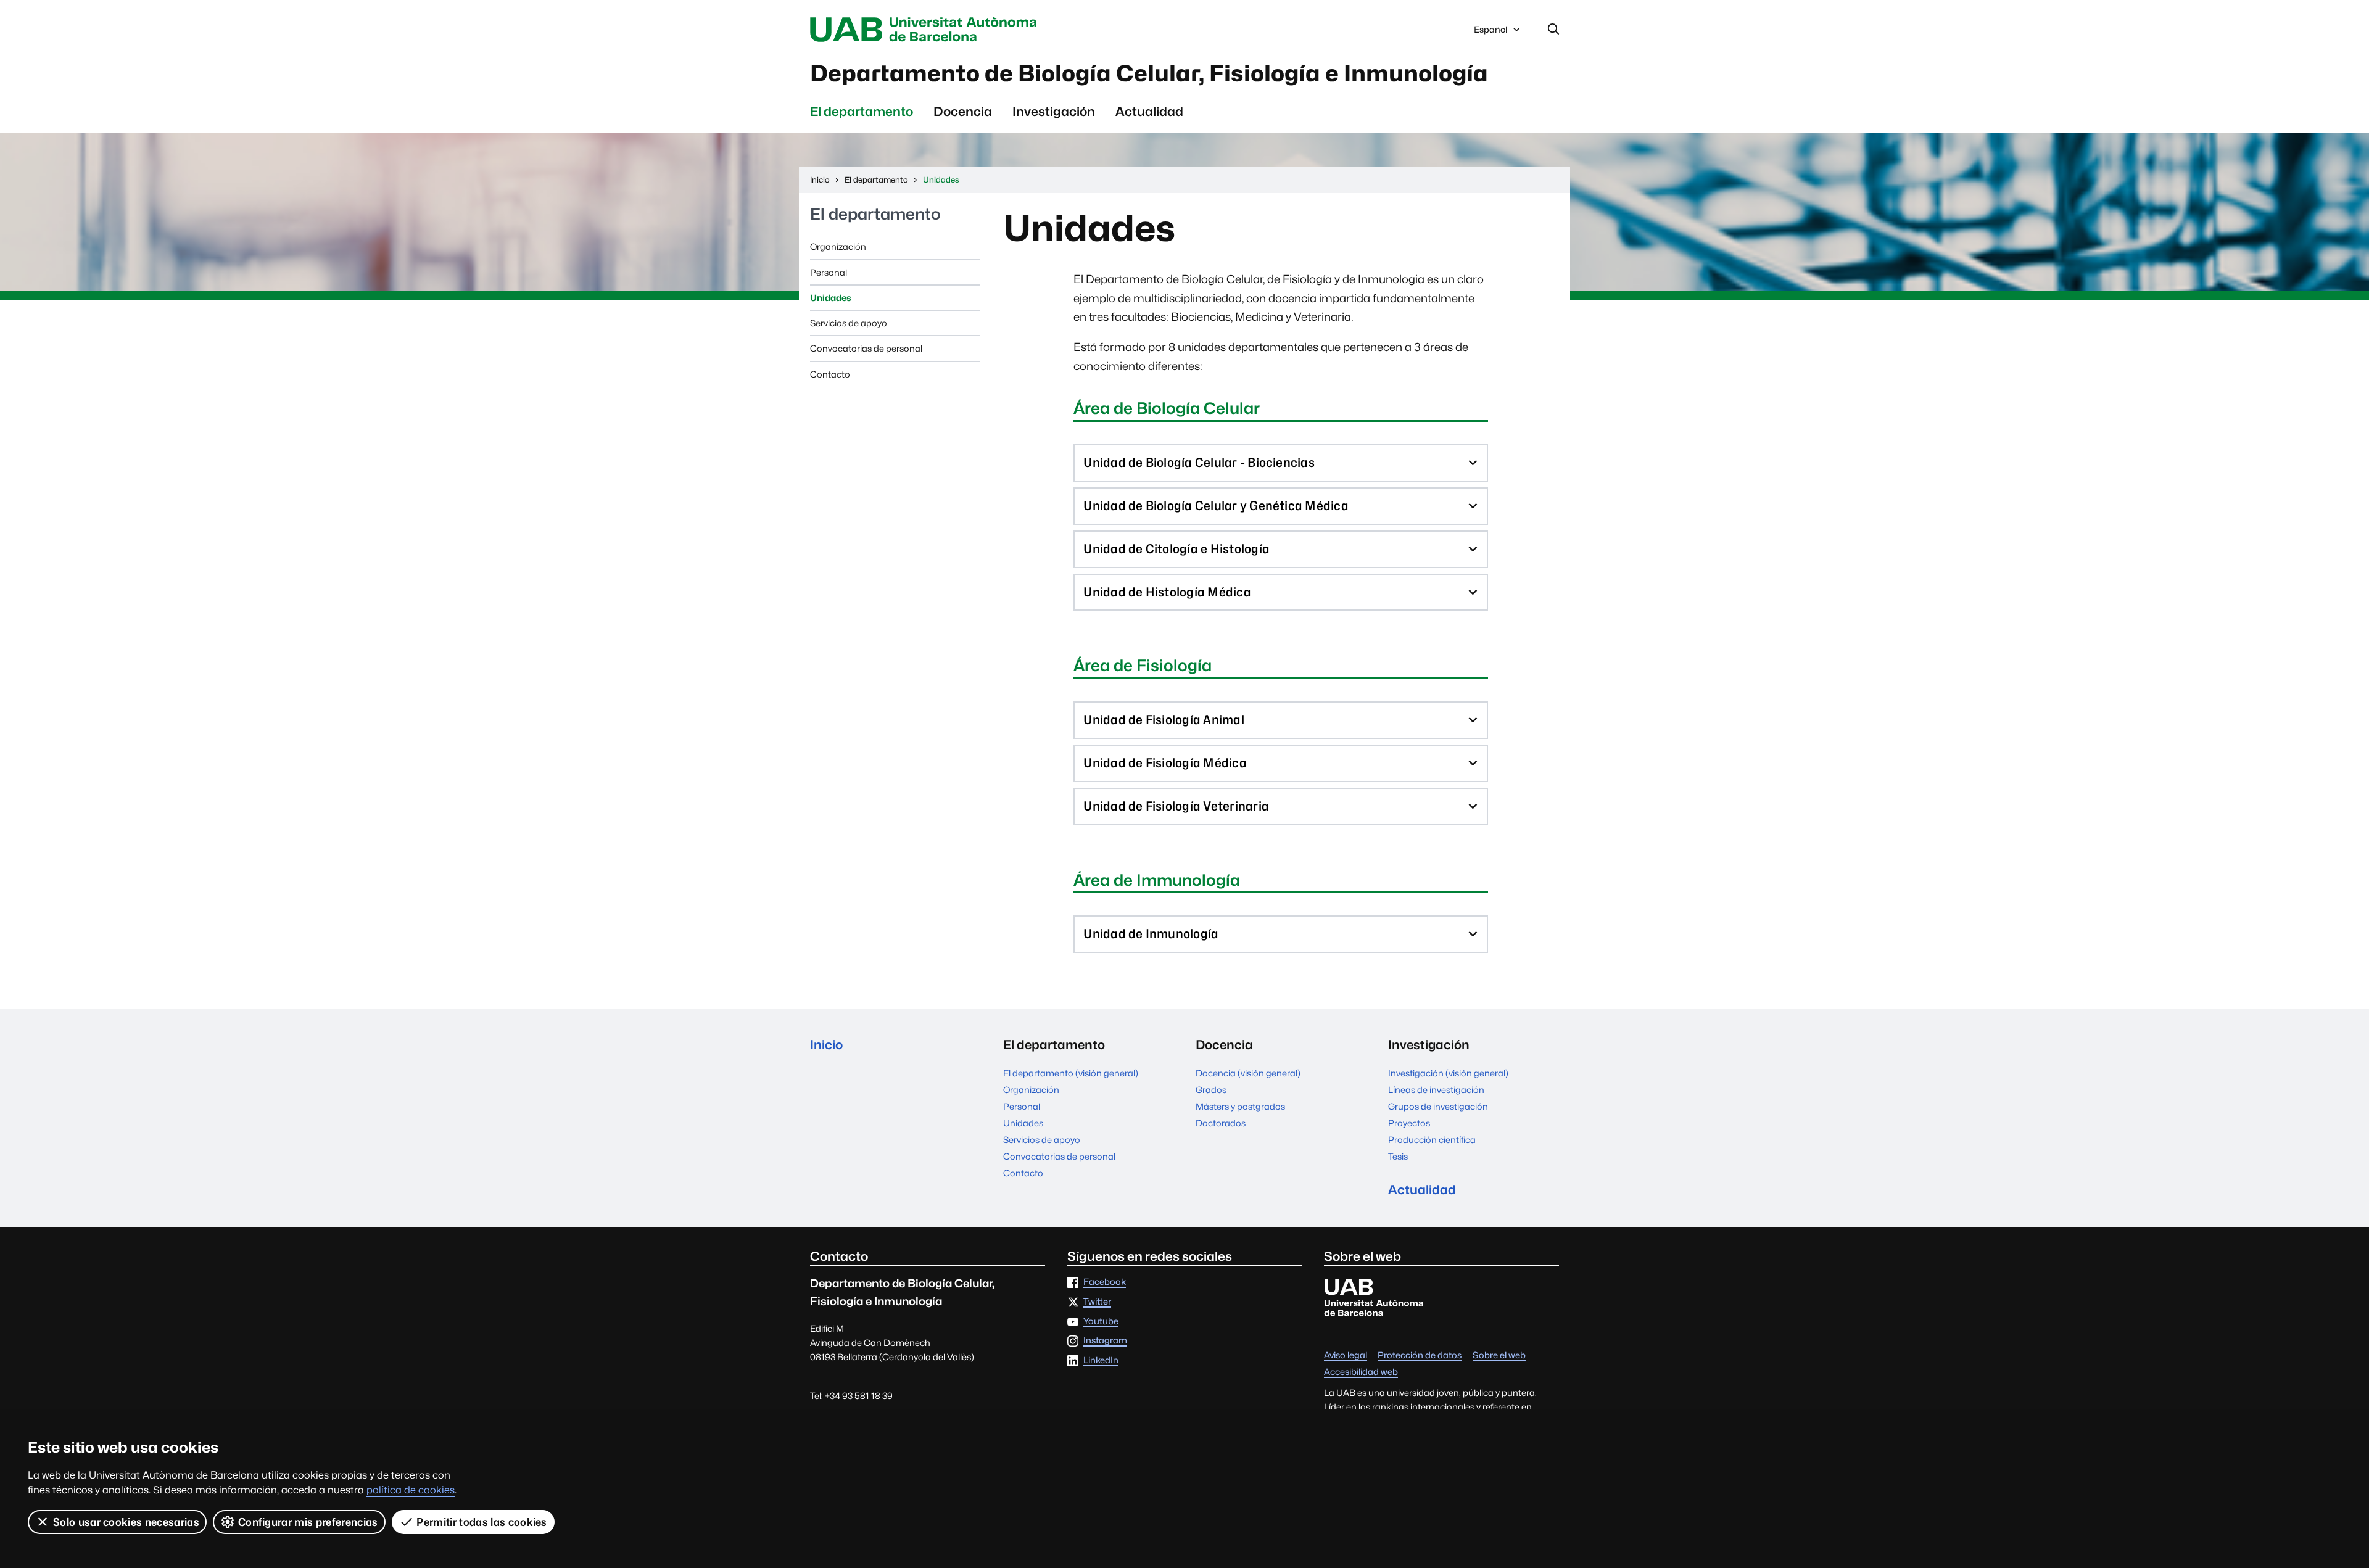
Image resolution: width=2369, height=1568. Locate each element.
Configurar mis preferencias (308, 1522)
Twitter (1097, 1302)
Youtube (1101, 1322)
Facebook (1105, 1282)
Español (1490, 33)
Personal (829, 272)
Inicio (826, 1045)
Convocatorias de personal (866, 348)
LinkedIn (1101, 1360)
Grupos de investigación (1438, 1106)
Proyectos (1409, 1123)
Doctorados (1221, 1123)
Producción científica (1432, 1140)
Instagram (1105, 1341)
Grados (1211, 1090)
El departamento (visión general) (1071, 1073)
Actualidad (1149, 111)
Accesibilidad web (1361, 1372)
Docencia (963, 111)
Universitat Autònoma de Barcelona (927, 30)
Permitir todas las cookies (482, 1522)
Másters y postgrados (1240, 1106)
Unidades (831, 298)
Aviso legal (1346, 1355)
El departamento (862, 111)
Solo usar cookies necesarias (126, 1522)
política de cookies (411, 1490)
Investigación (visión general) (1448, 1073)
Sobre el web (1499, 1355)
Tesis (1398, 1156)
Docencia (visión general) (1248, 1073)
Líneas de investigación (1436, 1090)
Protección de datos (1420, 1355)
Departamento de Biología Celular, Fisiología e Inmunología (1149, 73)
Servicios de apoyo (849, 323)
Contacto (830, 374)
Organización (838, 246)
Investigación (1054, 111)
